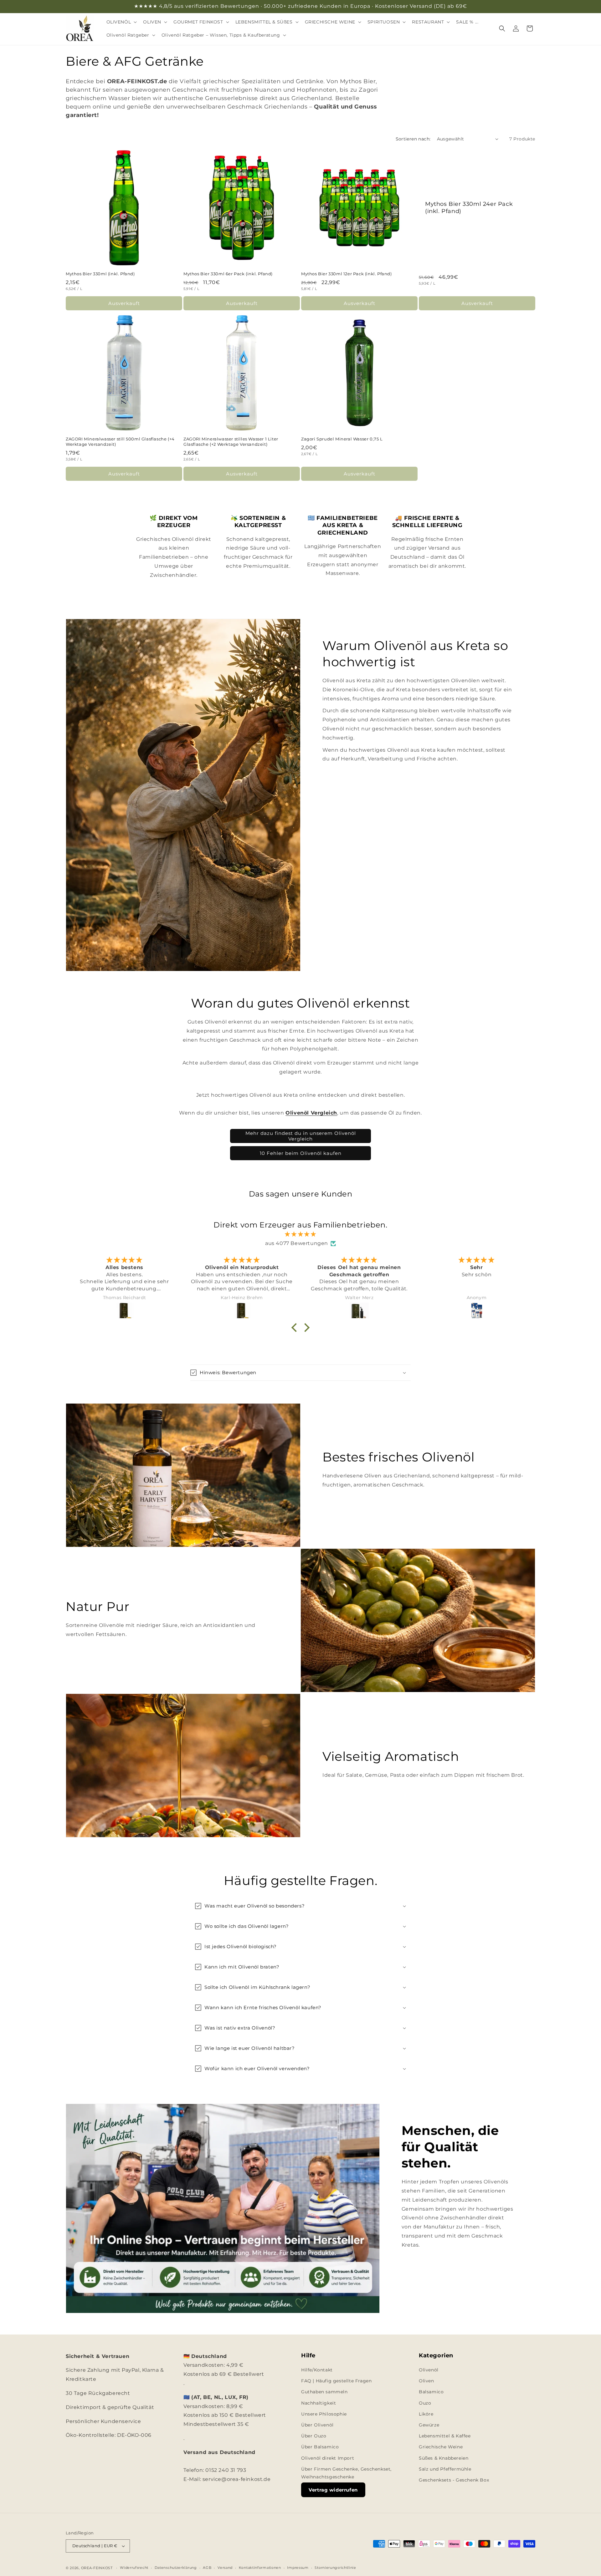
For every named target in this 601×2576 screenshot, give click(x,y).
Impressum (298, 2568)
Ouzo (425, 2403)
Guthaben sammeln (324, 2392)
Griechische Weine (441, 2447)
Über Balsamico (320, 2447)
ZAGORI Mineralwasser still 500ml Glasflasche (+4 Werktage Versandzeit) (120, 442)
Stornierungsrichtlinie (335, 2568)
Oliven (426, 2381)
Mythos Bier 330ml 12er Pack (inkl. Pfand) (347, 274)
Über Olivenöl (317, 2425)
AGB (207, 2568)
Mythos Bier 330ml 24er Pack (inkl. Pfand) (469, 207)
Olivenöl (429, 2370)
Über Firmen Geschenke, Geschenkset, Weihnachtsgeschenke (346, 2473)
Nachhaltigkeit (318, 2403)
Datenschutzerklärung (176, 2568)
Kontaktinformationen (260, 2568)
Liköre (426, 2414)
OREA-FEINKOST (97, 2568)
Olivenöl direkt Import (328, 2458)
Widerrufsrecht (134, 2568)
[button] (121, 22)
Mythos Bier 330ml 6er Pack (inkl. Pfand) (228, 274)
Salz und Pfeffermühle (445, 2469)
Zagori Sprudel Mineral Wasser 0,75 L (342, 439)
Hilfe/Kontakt (317, 2370)
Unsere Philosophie (324, 2414)
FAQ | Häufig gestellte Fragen (336, 2381)
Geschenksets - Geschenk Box (454, 2480)
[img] (300, 1234)
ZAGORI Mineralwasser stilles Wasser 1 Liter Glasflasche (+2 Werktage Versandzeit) (231, 442)
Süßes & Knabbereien (444, 2458)
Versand (225, 2568)
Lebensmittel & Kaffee (445, 2436)
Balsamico (431, 2392)
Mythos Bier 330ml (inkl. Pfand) (100, 274)
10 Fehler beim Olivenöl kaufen (301, 1153)
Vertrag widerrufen (333, 2490)
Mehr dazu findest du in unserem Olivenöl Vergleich (301, 1136)
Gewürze (429, 2425)
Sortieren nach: (413, 139)
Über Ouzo (314, 2436)
